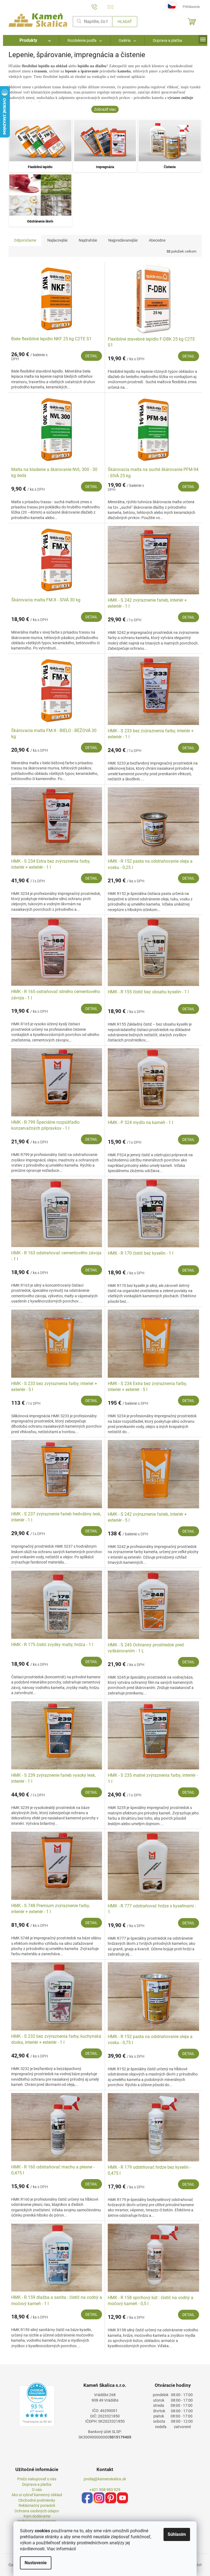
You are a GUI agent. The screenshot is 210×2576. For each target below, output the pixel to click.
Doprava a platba (37, 2484)
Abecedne (157, 240)
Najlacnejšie (57, 240)
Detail (91, 356)
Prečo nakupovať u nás (37, 2479)
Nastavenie (36, 2563)
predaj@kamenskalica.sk (105, 2479)
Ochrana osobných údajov (37, 2511)
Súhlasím (177, 2534)
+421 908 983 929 (105, 2490)
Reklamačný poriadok (37, 2505)
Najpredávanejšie (123, 240)
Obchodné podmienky (37, 2500)
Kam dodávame (37, 2516)
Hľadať (125, 22)
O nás (37, 2490)
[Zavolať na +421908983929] (100, 6)
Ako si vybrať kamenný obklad (37, 2495)
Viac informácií (61, 2549)
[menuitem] (31, 40)
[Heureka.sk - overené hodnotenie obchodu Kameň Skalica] (37, 2405)
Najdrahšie (88, 240)
